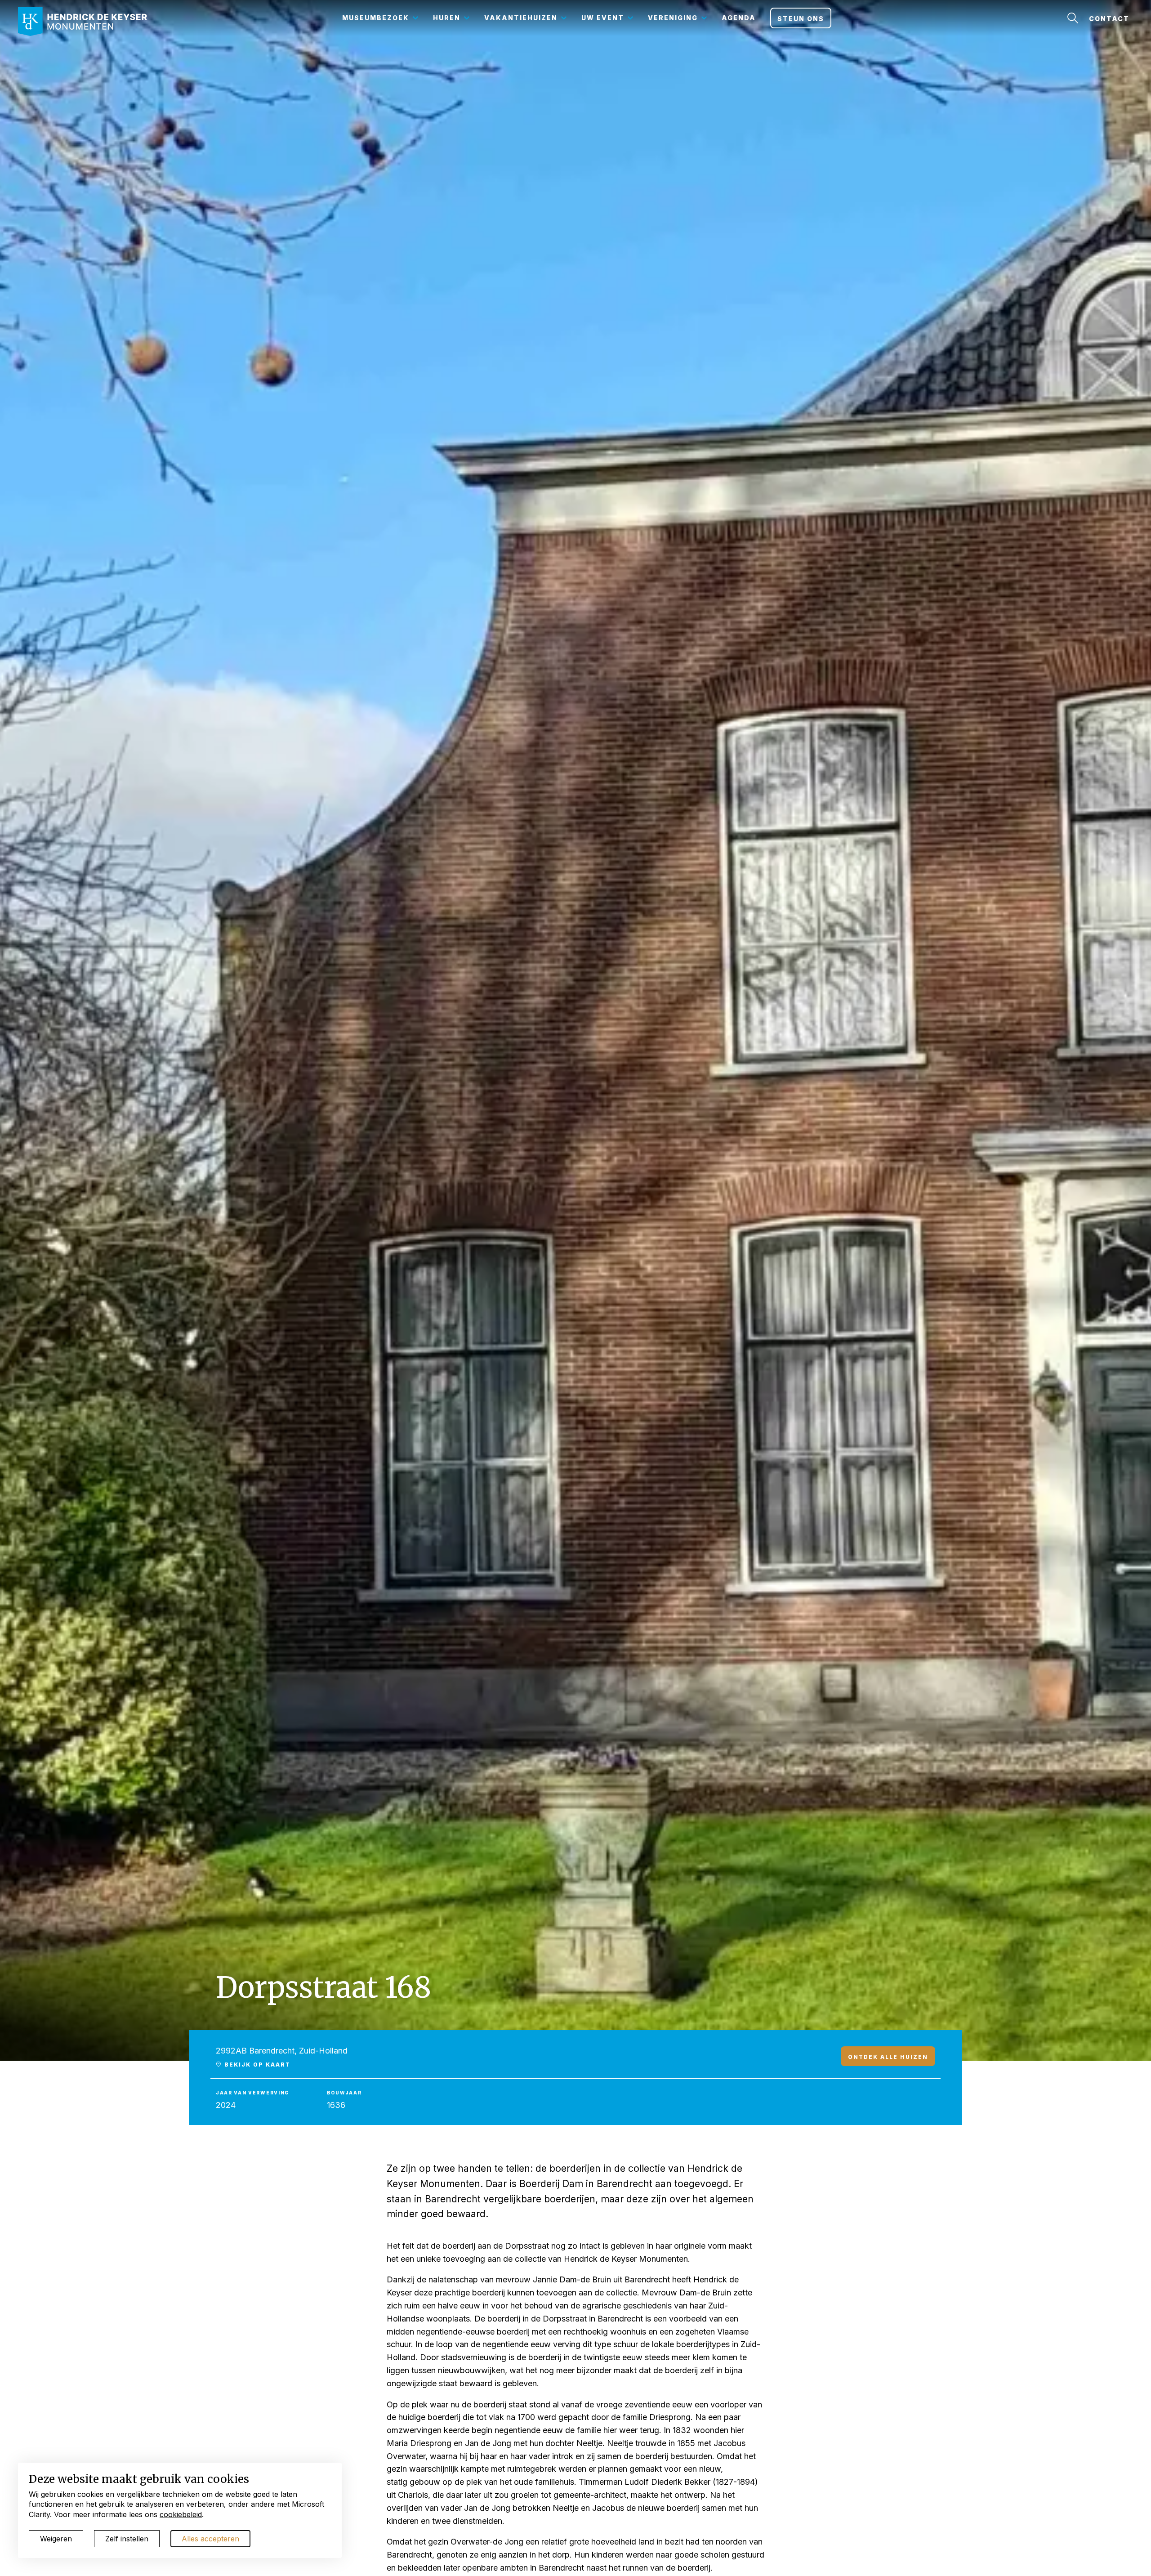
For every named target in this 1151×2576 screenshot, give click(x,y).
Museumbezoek (376, 18)
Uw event (603, 18)
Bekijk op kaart (256, 2064)
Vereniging (673, 18)
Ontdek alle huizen (888, 2057)
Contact (1109, 19)
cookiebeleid (181, 2514)
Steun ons (801, 19)
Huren (447, 18)
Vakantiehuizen (521, 18)
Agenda (739, 18)
